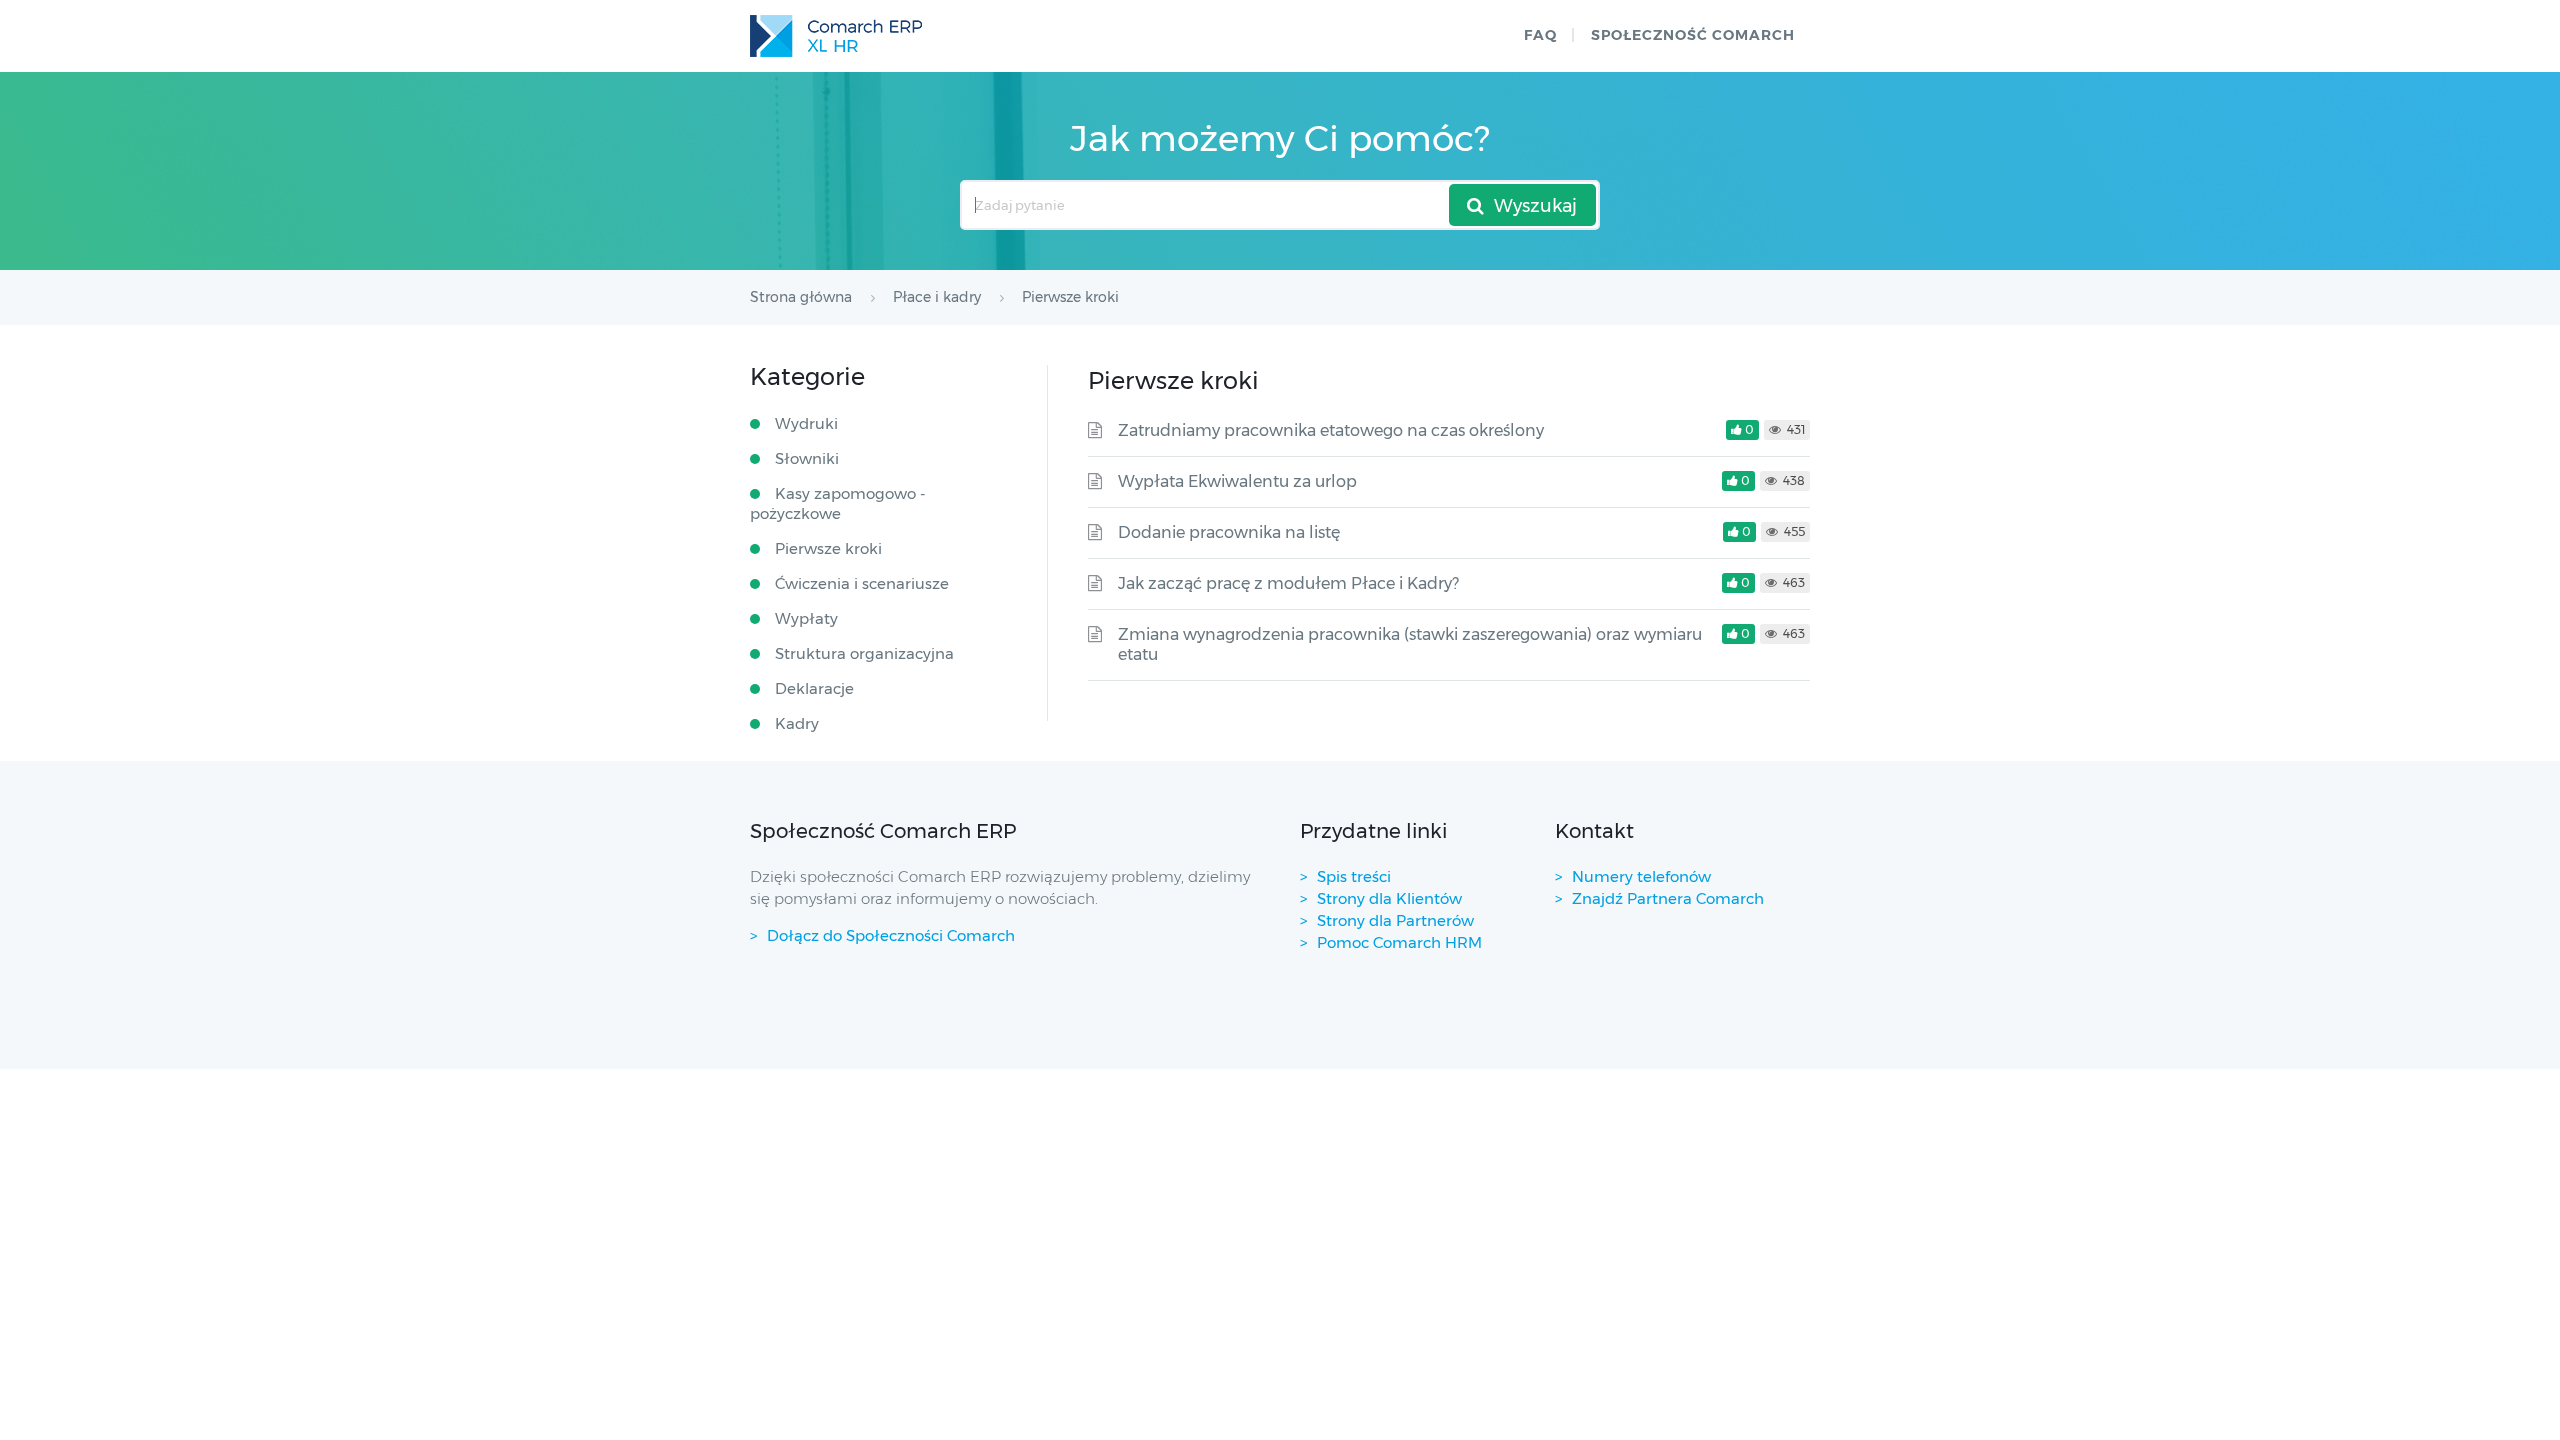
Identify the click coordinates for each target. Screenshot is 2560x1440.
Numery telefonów (1641, 876)
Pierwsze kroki (828, 548)
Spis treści (1354, 876)
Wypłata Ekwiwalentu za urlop (1237, 481)
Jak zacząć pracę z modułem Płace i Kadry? (1288, 583)
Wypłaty (806, 618)
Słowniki (807, 458)
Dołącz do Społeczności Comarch (891, 935)
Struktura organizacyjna (864, 653)
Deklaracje (814, 688)
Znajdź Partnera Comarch (1668, 898)
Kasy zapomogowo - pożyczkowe (837, 503)
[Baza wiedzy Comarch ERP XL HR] (836, 36)
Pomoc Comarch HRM (1399, 942)
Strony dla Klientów (1389, 898)
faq (1540, 35)
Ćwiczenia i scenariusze (862, 583)
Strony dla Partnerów (1395, 920)
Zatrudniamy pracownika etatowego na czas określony (1331, 430)
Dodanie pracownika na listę (1229, 532)
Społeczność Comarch (1693, 35)
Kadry (797, 723)
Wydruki (806, 423)
